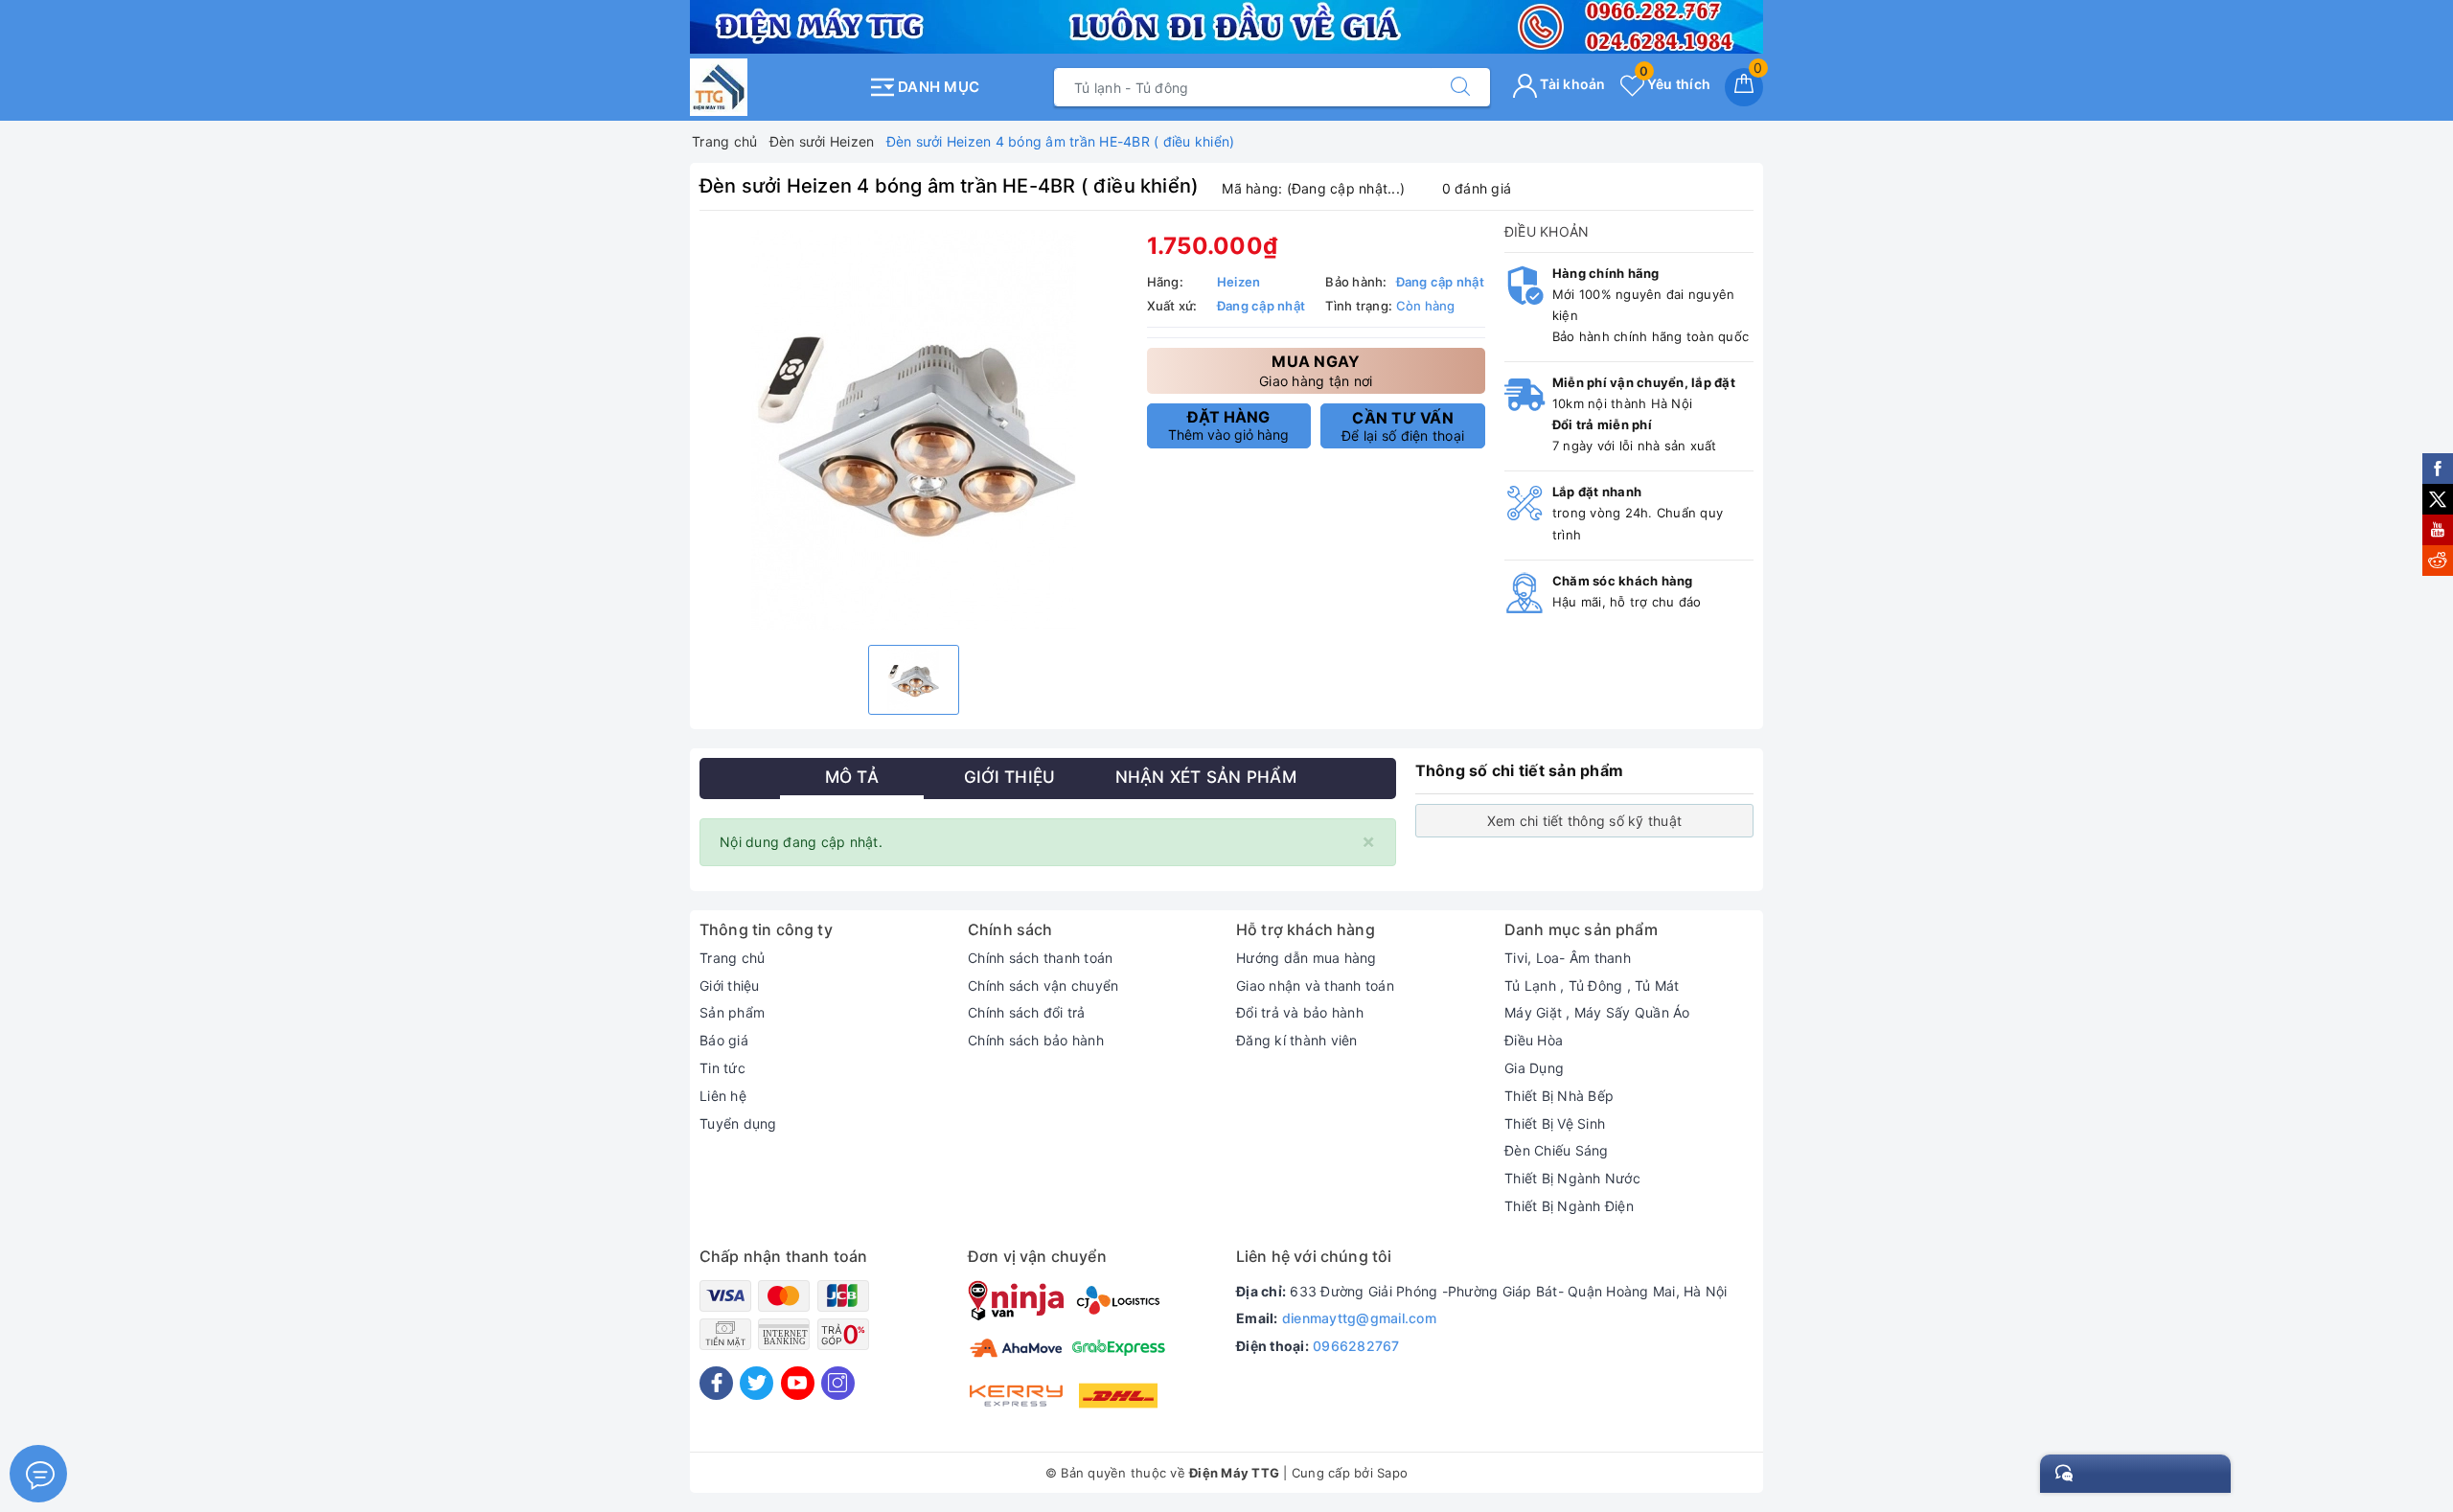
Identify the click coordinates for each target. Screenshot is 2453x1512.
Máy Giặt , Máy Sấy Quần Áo (1597, 1012)
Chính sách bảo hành (1036, 1040)
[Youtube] (798, 1383)
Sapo (1392, 1473)
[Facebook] (716, 1383)
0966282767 (1356, 1346)
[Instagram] (838, 1383)
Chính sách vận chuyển (1043, 985)
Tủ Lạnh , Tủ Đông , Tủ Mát (1592, 985)
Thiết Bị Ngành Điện (1569, 1206)
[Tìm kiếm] (1460, 87)
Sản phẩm (732, 1012)
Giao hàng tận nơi (1316, 370)
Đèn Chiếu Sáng (1557, 1150)
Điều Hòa (1534, 1040)
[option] (914, 430)
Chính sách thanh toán (1040, 958)
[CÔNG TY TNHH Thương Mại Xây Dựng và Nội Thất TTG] (774, 87)
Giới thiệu (730, 985)
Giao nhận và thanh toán (1315, 985)
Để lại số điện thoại (1403, 426)
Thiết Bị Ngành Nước (1572, 1178)
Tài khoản (1571, 84)
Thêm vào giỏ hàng (1228, 425)
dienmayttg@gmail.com (1359, 1318)
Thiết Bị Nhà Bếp (1559, 1096)
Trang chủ (732, 958)
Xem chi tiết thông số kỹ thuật (1585, 821)
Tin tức (722, 1068)
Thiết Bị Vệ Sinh (1555, 1123)
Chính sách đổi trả (1027, 1012)
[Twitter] (757, 1383)
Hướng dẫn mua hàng (1307, 958)
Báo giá (724, 1040)
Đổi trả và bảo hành (1300, 1012)
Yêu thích (1675, 84)
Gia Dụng (1534, 1068)
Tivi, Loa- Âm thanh (1568, 958)
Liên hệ (723, 1096)
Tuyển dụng (738, 1123)
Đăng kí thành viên (1297, 1040)
